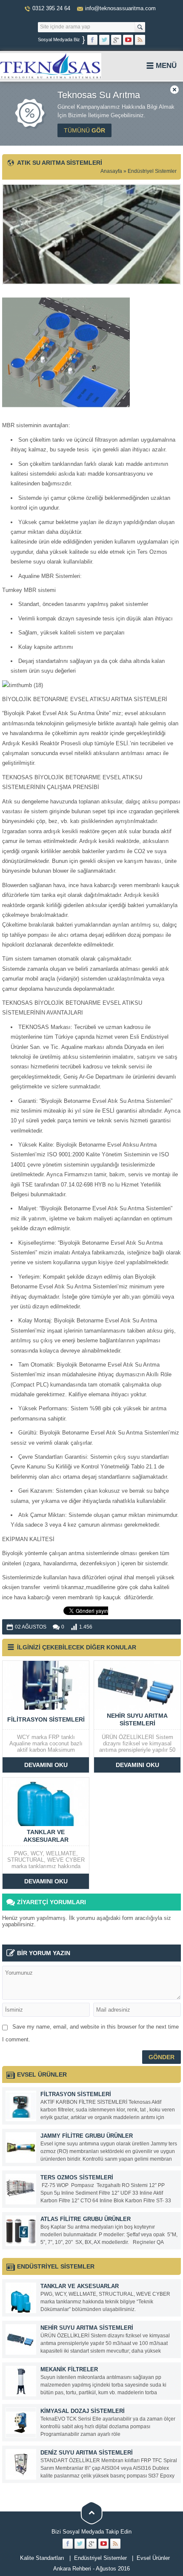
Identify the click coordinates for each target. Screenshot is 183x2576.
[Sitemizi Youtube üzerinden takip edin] (128, 40)
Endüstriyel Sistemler (152, 171)
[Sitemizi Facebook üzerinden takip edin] (92, 40)
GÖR (84, 130)
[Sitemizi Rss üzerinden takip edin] (140, 40)
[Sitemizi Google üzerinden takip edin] (116, 40)
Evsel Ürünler (153, 2558)
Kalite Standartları (42, 2558)
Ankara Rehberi (72, 2569)
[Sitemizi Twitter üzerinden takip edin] (104, 40)
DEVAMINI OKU (46, 1765)
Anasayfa (111, 171)
